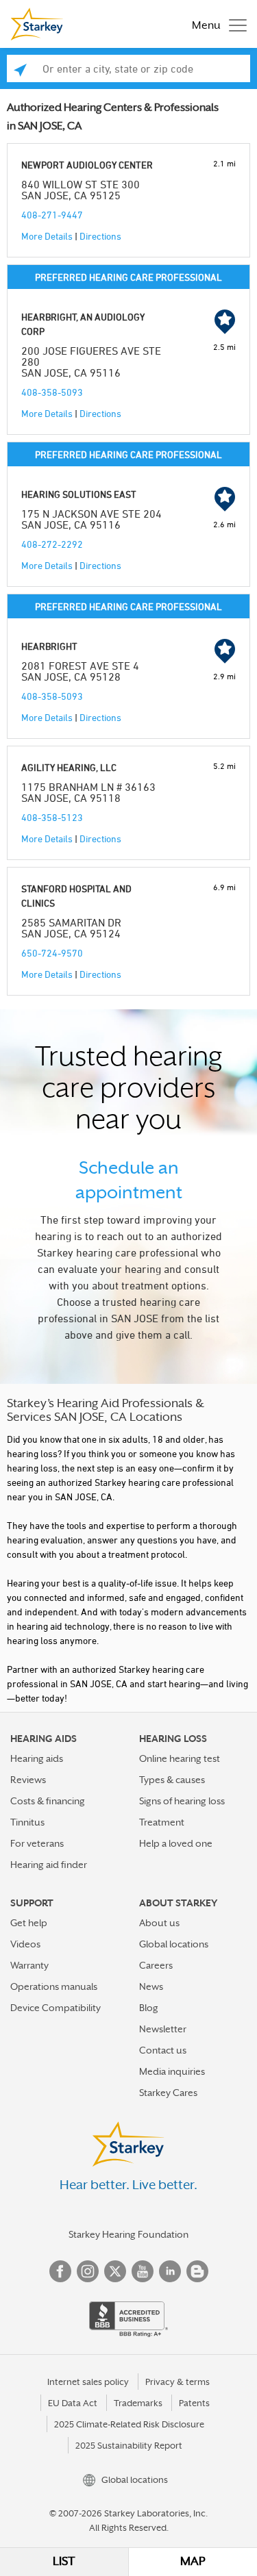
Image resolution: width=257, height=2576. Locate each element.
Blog (149, 2008)
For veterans (37, 1843)
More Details (47, 236)
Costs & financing (48, 1801)
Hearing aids (37, 1758)
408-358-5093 (52, 392)
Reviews (28, 1780)
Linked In (170, 2271)
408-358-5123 (52, 817)
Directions (100, 236)
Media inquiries (172, 2071)
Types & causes (172, 1780)
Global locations (174, 1944)
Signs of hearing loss (182, 1801)
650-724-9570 (52, 953)
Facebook (60, 2271)
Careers (156, 1965)
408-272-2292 (52, 544)
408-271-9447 (52, 215)
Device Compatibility (56, 2008)
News (151, 1986)
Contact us (163, 2050)
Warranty (29, 1965)
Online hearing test (180, 1758)
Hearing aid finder (49, 1865)
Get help (29, 1923)
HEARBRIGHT (49, 646)
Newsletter (163, 2029)
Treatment (162, 1822)
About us (159, 1923)
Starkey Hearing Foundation (128, 2234)
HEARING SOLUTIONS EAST (79, 494)
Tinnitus (27, 1822)
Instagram (88, 2271)
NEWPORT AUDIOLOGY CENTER (87, 165)
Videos (25, 1944)
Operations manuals (54, 1986)
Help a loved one (176, 1843)
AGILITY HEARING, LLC (69, 767)
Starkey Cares (168, 2093)
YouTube (143, 2271)
